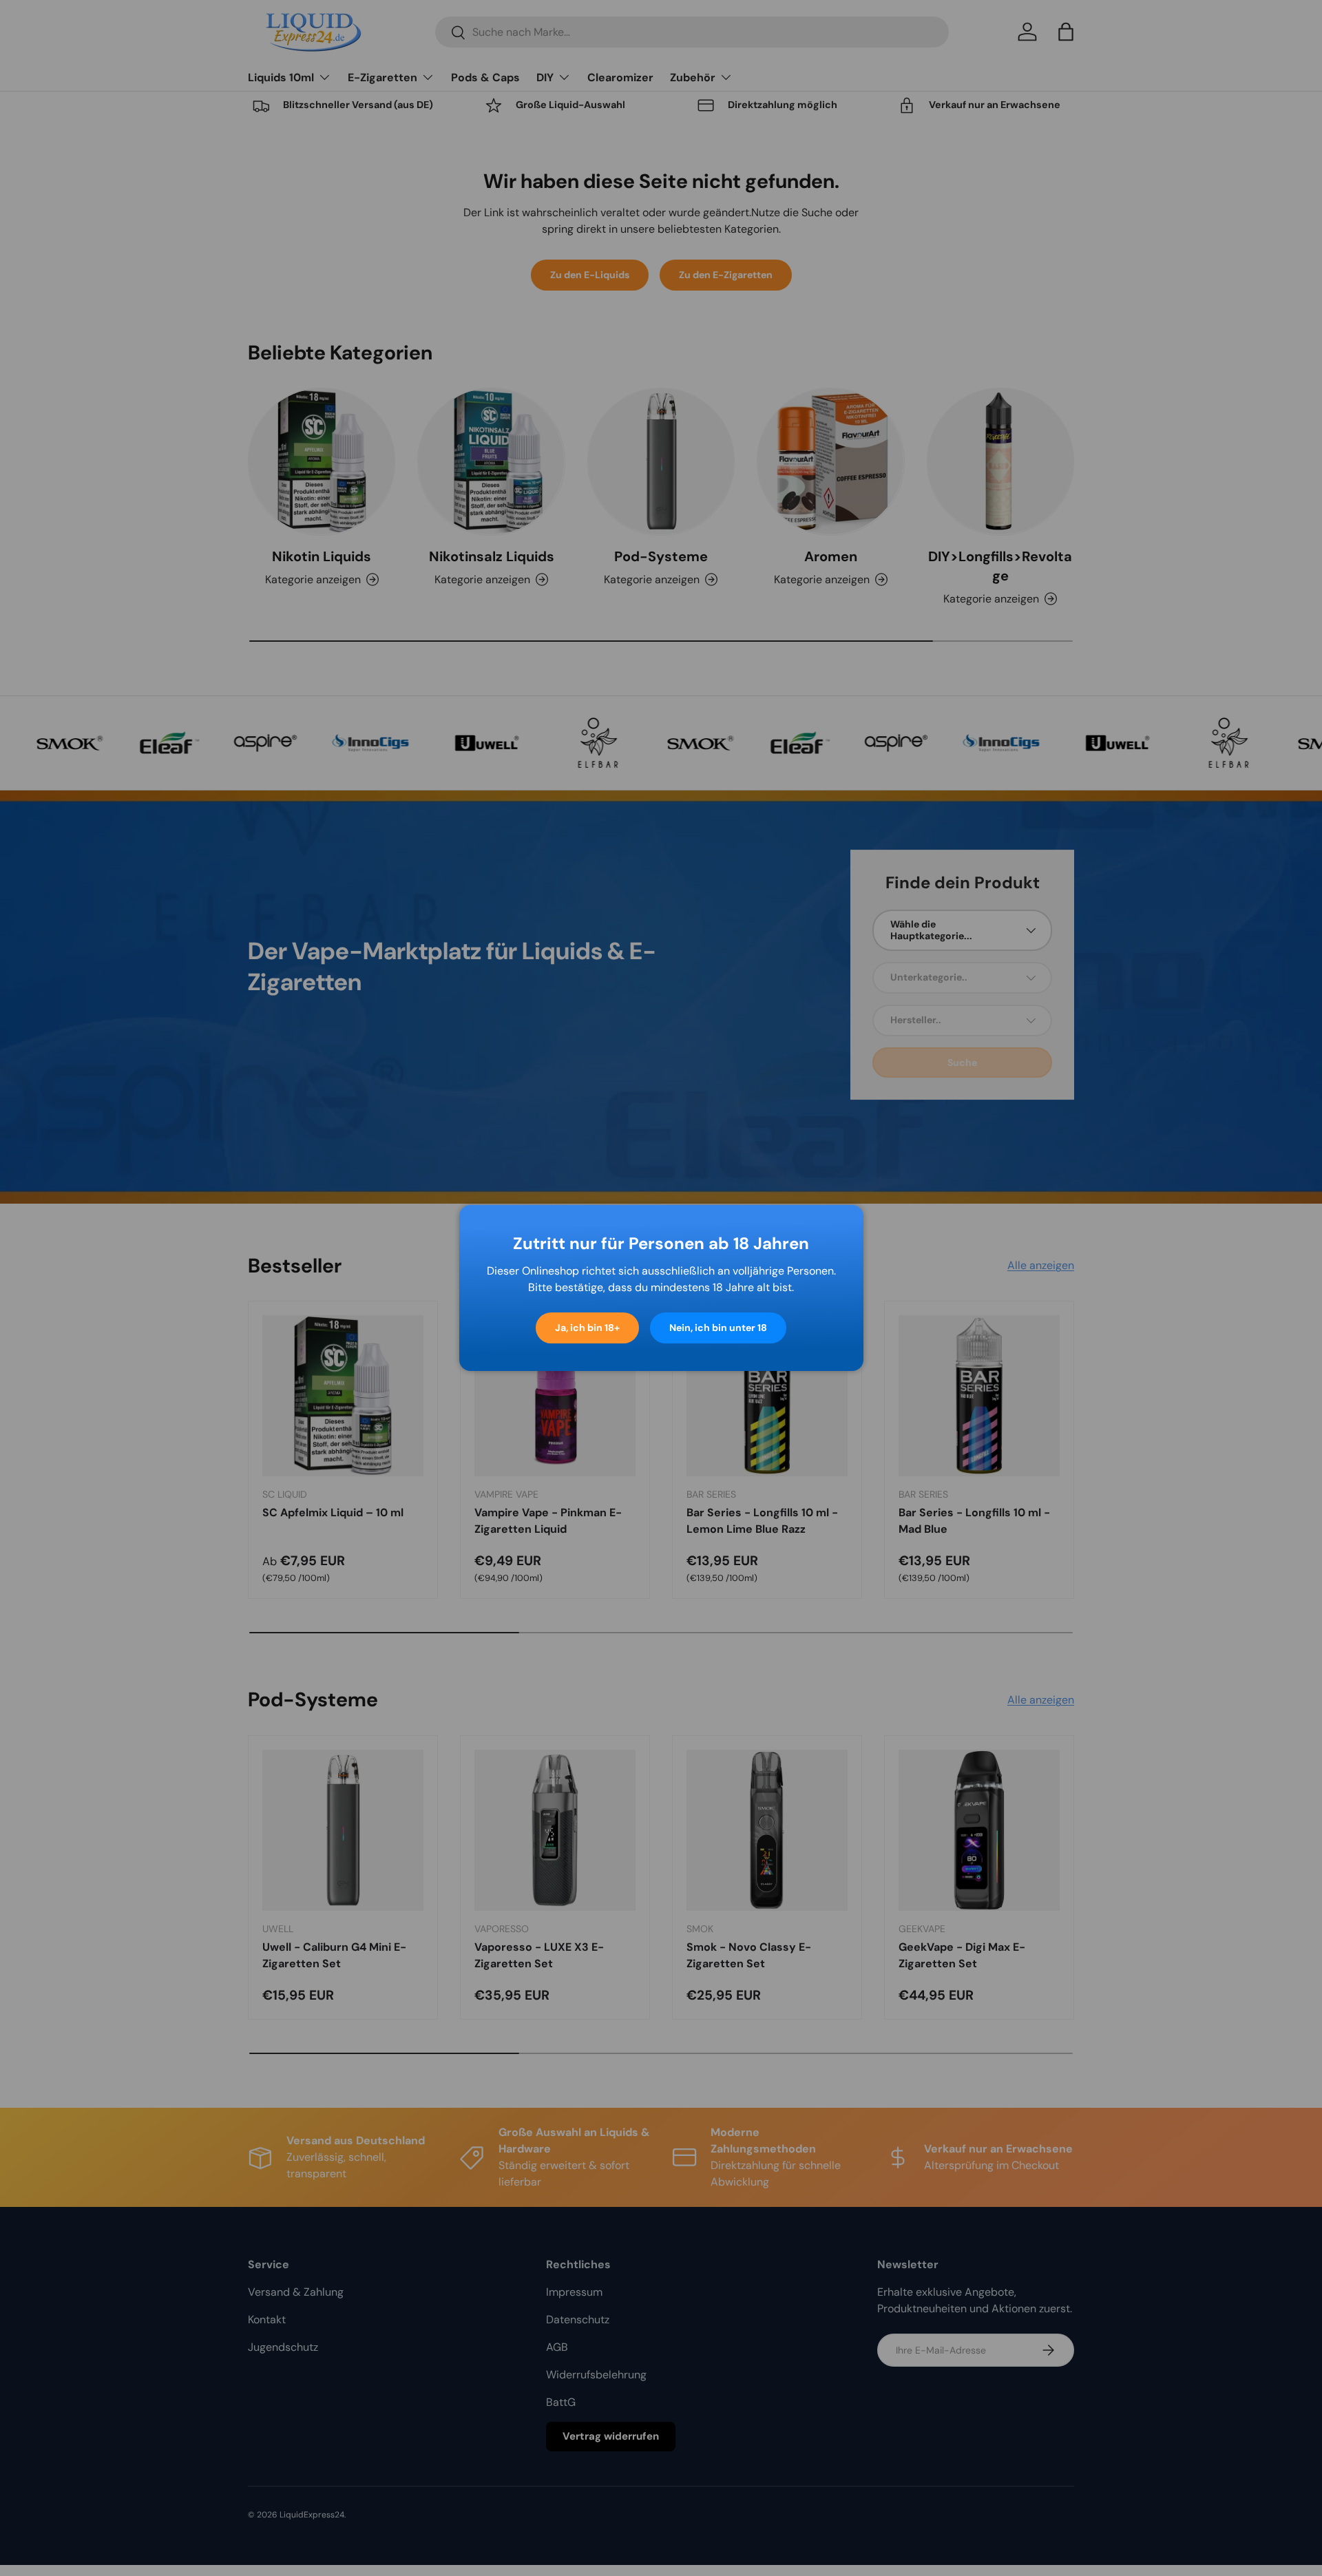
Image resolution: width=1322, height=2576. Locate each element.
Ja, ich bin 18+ (587, 1328)
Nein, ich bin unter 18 (718, 1328)
